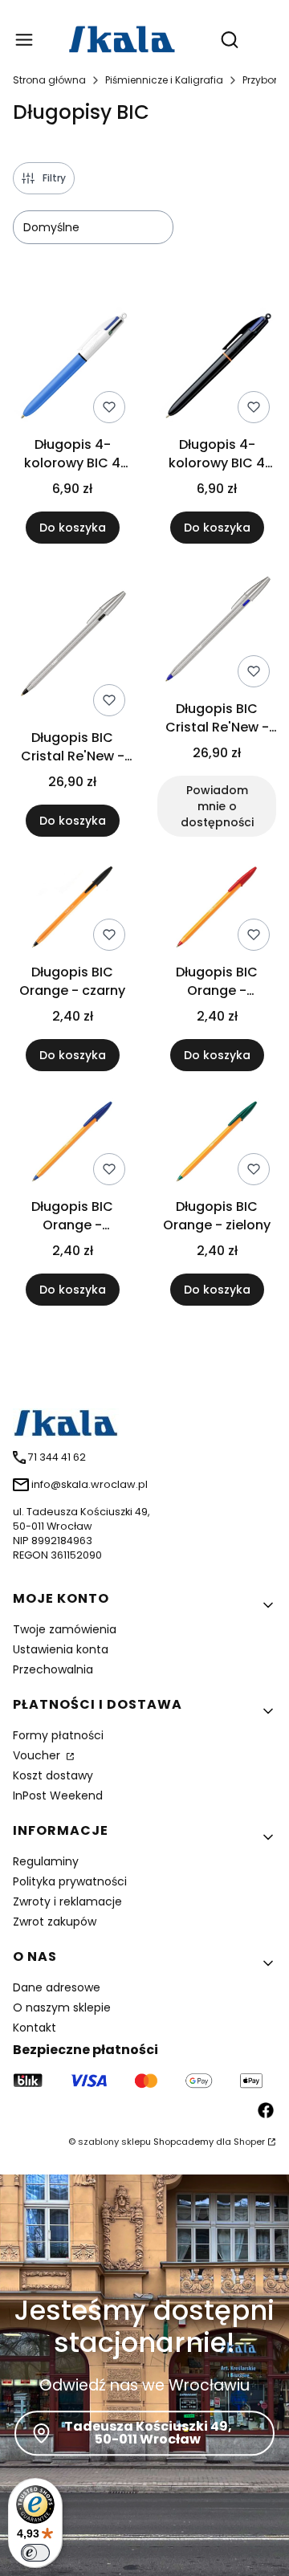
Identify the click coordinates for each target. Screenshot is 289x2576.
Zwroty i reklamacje (67, 1901)
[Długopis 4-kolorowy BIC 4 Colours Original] (72, 367)
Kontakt (35, 2028)
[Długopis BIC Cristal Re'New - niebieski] (217, 632)
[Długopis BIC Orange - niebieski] (72, 1144)
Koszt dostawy (53, 1775)
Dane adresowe (57, 1987)
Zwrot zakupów (55, 1922)
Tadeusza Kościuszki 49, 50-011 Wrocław (148, 2433)
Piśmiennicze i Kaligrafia (164, 80)
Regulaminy (46, 1861)
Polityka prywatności (70, 1881)
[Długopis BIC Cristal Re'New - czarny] (72, 646)
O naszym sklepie (62, 2007)
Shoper (249, 2142)
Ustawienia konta (61, 1649)
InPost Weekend (58, 1795)
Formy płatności (58, 1735)
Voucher (38, 1755)
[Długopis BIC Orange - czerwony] (217, 910)
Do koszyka (73, 528)
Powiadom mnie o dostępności (217, 806)
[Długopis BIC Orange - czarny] (72, 910)
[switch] (35, 2553)
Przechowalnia (53, 1669)
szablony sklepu (114, 2142)
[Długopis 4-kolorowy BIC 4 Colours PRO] (217, 367)
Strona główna (49, 80)
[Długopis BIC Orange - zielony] (217, 1144)
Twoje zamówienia (65, 1629)
